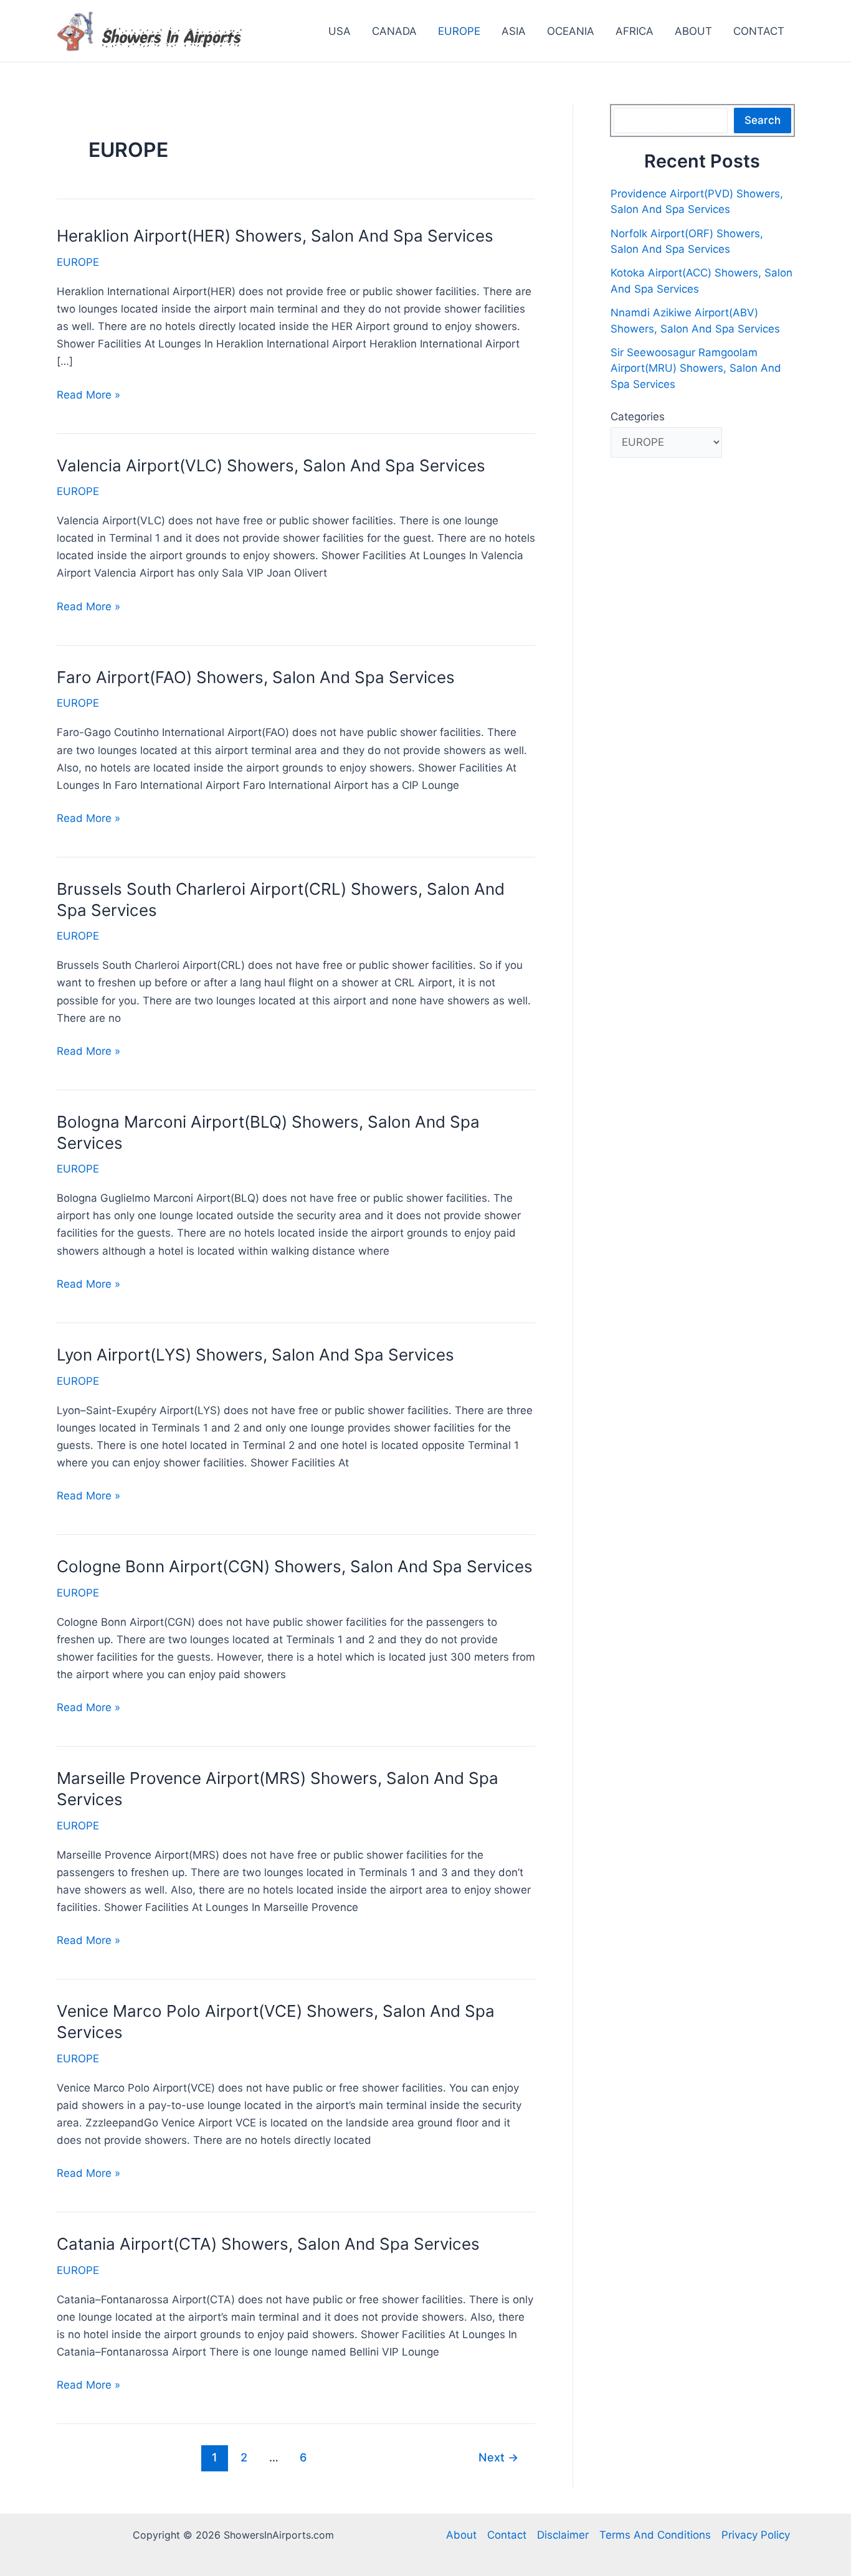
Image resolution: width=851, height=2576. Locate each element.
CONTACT (759, 31)
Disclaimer (563, 2535)
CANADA (394, 31)
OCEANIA (571, 31)
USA (340, 31)
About (461, 2535)
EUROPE (459, 31)
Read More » (88, 396)
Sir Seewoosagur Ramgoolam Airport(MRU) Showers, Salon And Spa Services (696, 368)
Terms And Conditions (655, 2535)
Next (498, 2457)
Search (763, 120)
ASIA (514, 31)
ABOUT (693, 31)
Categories (638, 417)
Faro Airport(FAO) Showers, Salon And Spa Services (256, 677)
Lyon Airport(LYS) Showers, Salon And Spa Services (255, 1355)
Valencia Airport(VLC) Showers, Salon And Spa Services (271, 465)
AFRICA (635, 31)
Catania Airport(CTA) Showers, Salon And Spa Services (268, 2244)
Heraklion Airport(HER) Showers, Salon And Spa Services (275, 236)
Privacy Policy (756, 2535)
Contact (507, 2535)
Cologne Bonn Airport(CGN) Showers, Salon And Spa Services (295, 1566)
